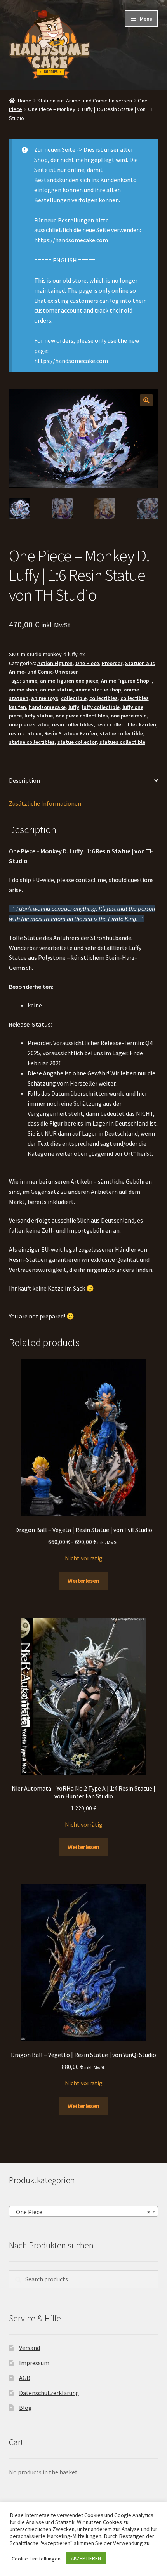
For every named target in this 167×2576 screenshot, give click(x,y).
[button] (146, 400)
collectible (74, 698)
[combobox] (84, 2211)
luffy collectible (101, 707)
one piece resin (129, 716)
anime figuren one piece (69, 681)
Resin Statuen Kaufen (71, 733)
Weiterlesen (83, 1581)
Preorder (112, 663)
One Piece (87, 663)
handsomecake (47, 707)
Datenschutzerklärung (49, 2393)
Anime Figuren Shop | (126, 681)
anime (30, 681)
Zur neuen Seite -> (58, 149)
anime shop (23, 690)
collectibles (104, 698)
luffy (74, 707)
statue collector (77, 742)
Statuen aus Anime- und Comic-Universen (85, 101)
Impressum (34, 2363)
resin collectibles (73, 724)
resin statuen (25, 733)
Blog (25, 2408)
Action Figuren (55, 663)
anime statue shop (98, 690)
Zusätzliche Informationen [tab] (45, 803)
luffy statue (39, 716)
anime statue (56, 690)
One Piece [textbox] (81, 2212)
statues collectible (122, 742)
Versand (30, 2348)
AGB (25, 2378)
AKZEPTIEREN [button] (86, 2558)
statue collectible (121, 733)
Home (25, 101)
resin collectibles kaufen (126, 724)
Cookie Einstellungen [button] (36, 2559)
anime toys (45, 698)
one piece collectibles (82, 716)
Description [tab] (24, 780)
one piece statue (29, 724)
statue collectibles (32, 742)
